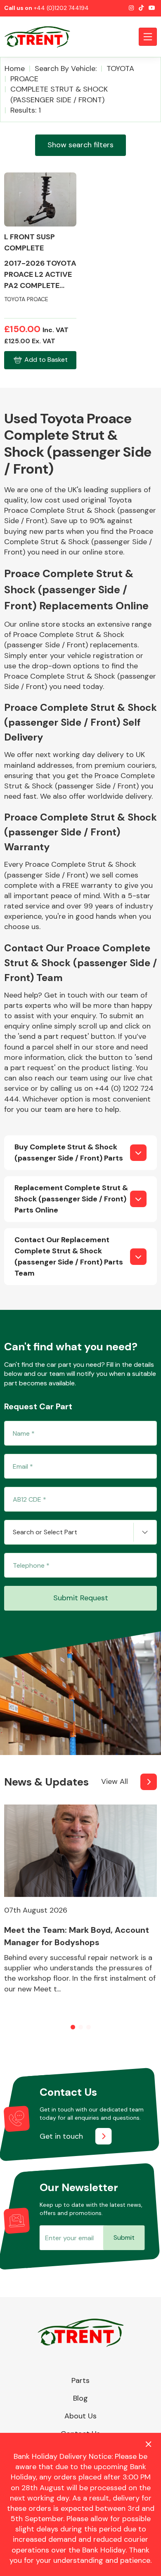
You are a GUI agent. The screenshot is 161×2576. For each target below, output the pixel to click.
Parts (80, 2380)
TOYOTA (120, 68)
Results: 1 (26, 110)
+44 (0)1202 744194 (61, 8)
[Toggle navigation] (148, 37)
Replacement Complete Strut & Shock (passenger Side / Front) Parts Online (71, 1199)
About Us (80, 2416)
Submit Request (81, 1598)
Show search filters (80, 145)
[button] (73, 2027)
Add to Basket (46, 360)
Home (15, 68)
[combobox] (80, 1532)
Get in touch (61, 2136)
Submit (124, 2237)
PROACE (24, 79)
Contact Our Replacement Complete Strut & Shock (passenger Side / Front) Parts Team (69, 1256)
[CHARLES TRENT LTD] (41, 37)
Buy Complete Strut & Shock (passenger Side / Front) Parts (69, 1152)
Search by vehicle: (66, 68)
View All (115, 1781)
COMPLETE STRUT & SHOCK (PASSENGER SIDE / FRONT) (59, 94)
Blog (80, 2398)
